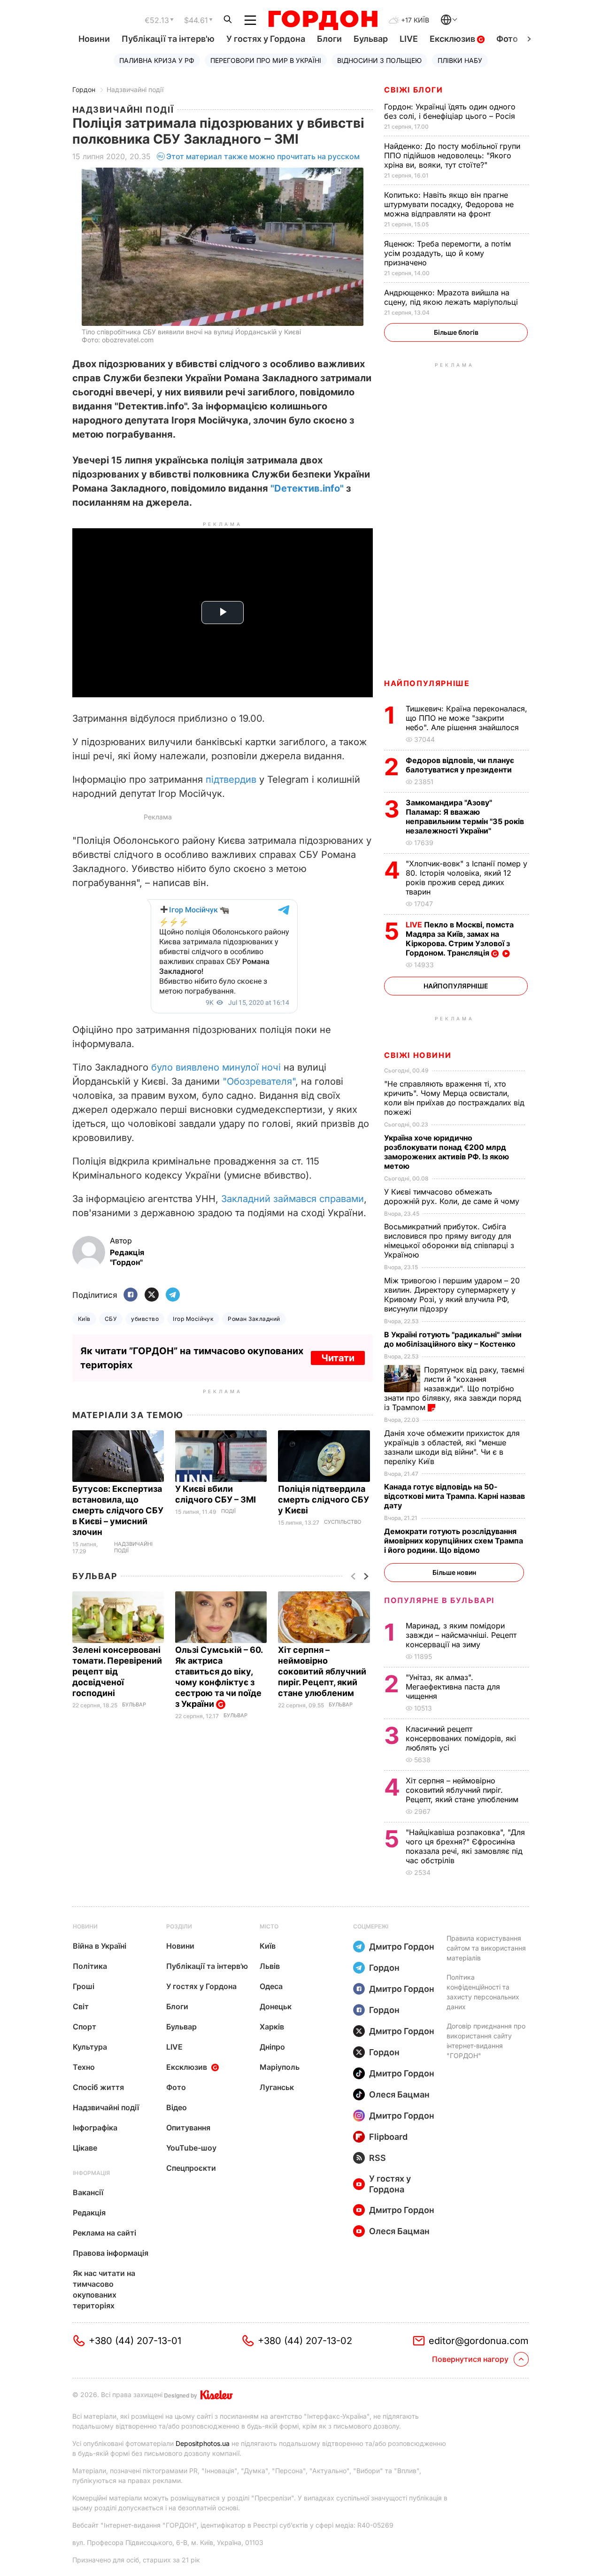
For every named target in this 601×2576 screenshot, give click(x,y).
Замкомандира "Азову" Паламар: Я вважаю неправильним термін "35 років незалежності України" (465, 817)
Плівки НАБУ (460, 60)
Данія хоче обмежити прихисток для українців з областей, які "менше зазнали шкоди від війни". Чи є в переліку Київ (452, 1447)
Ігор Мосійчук (193, 1319)
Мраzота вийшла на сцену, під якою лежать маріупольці (452, 297)
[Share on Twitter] (152, 1295)
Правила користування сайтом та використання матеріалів (486, 1948)
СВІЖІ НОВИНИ (418, 1055)
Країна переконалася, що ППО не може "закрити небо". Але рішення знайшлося (466, 718)
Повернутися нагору (470, 2359)
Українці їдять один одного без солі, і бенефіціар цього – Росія (451, 111)
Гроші (84, 1986)
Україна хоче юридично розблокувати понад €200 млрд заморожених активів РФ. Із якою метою (447, 1152)
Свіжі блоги (414, 90)
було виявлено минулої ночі (216, 1067)
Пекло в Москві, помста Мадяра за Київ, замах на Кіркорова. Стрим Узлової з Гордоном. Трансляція (460, 939)
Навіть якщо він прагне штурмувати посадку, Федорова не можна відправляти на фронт (449, 204)
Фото (507, 39)
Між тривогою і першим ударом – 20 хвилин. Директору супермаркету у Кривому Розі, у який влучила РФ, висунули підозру (452, 1295)
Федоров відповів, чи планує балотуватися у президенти (460, 765)
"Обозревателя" (259, 1081)
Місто (269, 1926)
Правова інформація (111, 2253)
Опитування (188, 2128)
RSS (378, 2158)
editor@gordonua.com (479, 2341)
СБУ (111, 1319)
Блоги (329, 39)
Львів (270, 1966)
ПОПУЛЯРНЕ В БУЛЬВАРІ (439, 1600)
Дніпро (272, 2047)
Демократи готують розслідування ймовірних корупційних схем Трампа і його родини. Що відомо (454, 1541)
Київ (84, 1319)
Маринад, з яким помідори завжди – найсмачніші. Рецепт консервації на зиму (461, 1635)
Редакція (89, 2213)
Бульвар (371, 39)
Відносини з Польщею (379, 60)
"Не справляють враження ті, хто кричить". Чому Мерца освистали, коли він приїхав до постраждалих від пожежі (454, 1098)
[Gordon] (323, 20)
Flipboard (388, 2137)
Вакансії (88, 2192)
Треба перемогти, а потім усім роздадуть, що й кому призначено (447, 253)
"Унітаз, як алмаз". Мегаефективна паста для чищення (453, 1687)
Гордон (84, 89)
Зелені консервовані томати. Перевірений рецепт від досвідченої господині (117, 1671)
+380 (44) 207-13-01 (135, 2341)
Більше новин (454, 1572)
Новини (94, 39)
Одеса (271, 1986)
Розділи (179, 1926)
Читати (338, 1358)
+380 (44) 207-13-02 (305, 2341)
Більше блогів (456, 332)
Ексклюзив (453, 39)
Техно (84, 2067)
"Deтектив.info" (307, 488)
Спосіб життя (98, 2087)
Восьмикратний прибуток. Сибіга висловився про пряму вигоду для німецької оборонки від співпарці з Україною (449, 1241)
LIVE (409, 39)
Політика (90, 1966)
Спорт (85, 2027)
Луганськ (277, 2087)
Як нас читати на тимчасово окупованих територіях (104, 2289)
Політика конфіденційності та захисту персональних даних (483, 1992)
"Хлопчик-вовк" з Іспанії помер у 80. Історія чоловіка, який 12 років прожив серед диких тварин (466, 878)
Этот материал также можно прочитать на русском (263, 156)
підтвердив (231, 779)
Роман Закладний (254, 1319)
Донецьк (276, 2006)
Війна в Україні (100, 1946)
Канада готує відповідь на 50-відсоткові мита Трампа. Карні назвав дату (455, 1496)
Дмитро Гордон (402, 1947)
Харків (272, 2027)
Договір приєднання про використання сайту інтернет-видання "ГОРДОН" (486, 2041)
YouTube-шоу (191, 2148)
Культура (90, 2047)
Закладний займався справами (293, 1199)
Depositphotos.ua (203, 2443)
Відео (177, 2107)
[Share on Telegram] (173, 1295)
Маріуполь (280, 2067)
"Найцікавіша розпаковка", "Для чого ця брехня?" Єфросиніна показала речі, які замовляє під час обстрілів (465, 1846)
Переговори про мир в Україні (266, 60)
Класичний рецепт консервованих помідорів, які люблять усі (461, 1738)
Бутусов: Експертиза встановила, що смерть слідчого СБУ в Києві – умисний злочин (118, 1510)
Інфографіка (95, 2128)
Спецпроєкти (191, 2168)
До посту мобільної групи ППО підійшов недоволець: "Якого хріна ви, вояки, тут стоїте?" (452, 155)
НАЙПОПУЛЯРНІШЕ (427, 683)
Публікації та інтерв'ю (168, 39)
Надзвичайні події (135, 89)
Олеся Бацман (399, 2094)
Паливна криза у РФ (157, 60)
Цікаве (85, 2148)
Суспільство (343, 1522)
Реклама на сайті (104, 2233)
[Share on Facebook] (131, 1295)
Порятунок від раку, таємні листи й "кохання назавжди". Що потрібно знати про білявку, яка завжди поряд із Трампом (454, 1388)
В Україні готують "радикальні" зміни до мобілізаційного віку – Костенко (453, 1339)
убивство (145, 1319)
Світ (81, 2006)
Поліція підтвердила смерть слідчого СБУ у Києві (324, 1500)
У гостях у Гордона (266, 39)
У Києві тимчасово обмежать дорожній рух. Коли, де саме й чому (453, 1196)
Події (228, 1511)
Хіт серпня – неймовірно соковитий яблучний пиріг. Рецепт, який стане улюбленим (322, 1671)
